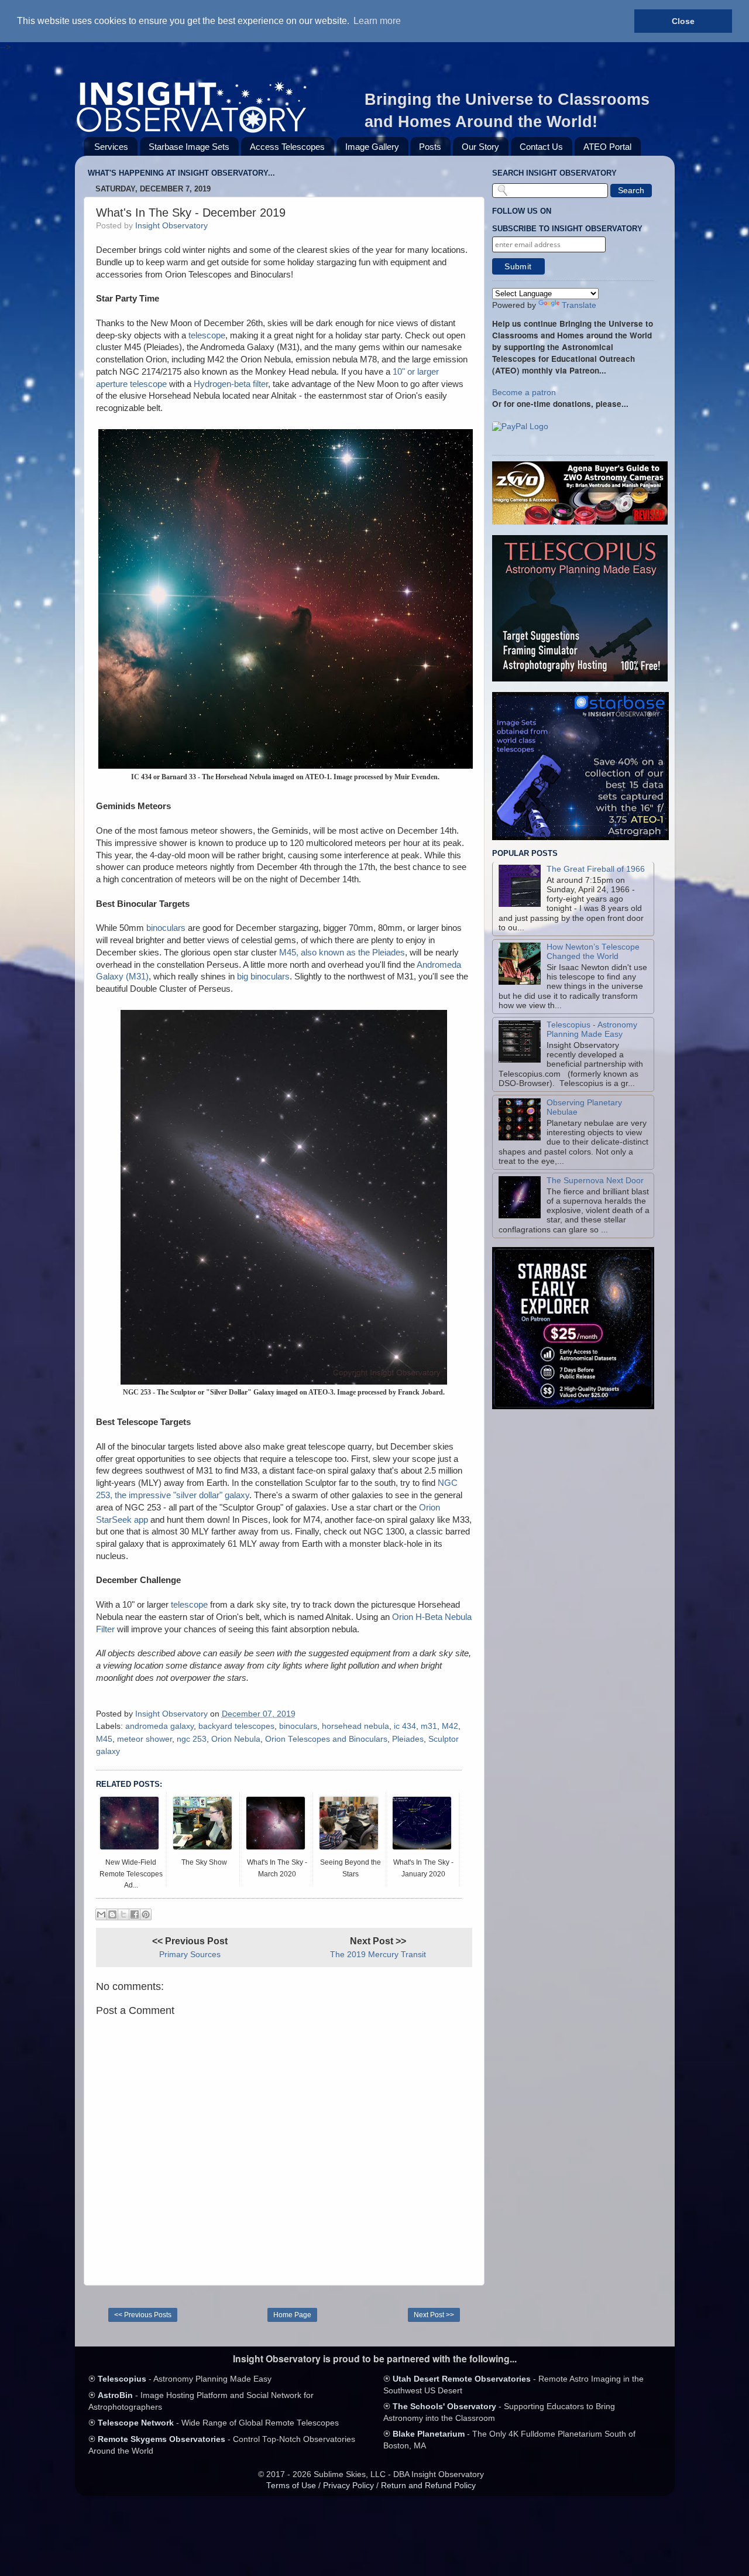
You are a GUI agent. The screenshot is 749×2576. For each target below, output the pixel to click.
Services (111, 147)
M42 (450, 1726)
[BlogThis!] (112, 1914)
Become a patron (524, 393)
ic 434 (405, 1726)
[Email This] (101, 1914)
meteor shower (145, 1739)
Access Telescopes (287, 147)
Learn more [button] (377, 21)
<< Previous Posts (143, 2315)
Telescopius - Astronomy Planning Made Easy (592, 1030)
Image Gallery (372, 147)
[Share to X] (123, 1914)
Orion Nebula (236, 1739)
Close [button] (683, 21)
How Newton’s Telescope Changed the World (593, 952)
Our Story (480, 147)
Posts (430, 147)
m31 (429, 1726)
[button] (520, 427)
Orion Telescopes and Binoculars (326, 1739)
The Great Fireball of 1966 (596, 869)
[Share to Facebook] (135, 1914)
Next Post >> (434, 2315)
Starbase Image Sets (189, 147)
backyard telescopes (236, 1726)
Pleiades (408, 1739)
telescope (207, 335)
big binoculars (263, 977)
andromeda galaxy (159, 1726)
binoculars (166, 928)
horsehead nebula (355, 1726)
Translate (579, 305)
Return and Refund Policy (428, 2486)
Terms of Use (291, 2486)
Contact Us (541, 147)
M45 (104, 1739)
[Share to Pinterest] (146, 1914)
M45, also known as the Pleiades (342, 953)
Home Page (292, 2315)
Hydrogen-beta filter (231, 384)
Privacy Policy (348, 2486)
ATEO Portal (607, 147)
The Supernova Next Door (595, 1181)
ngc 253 (192, 1739)
